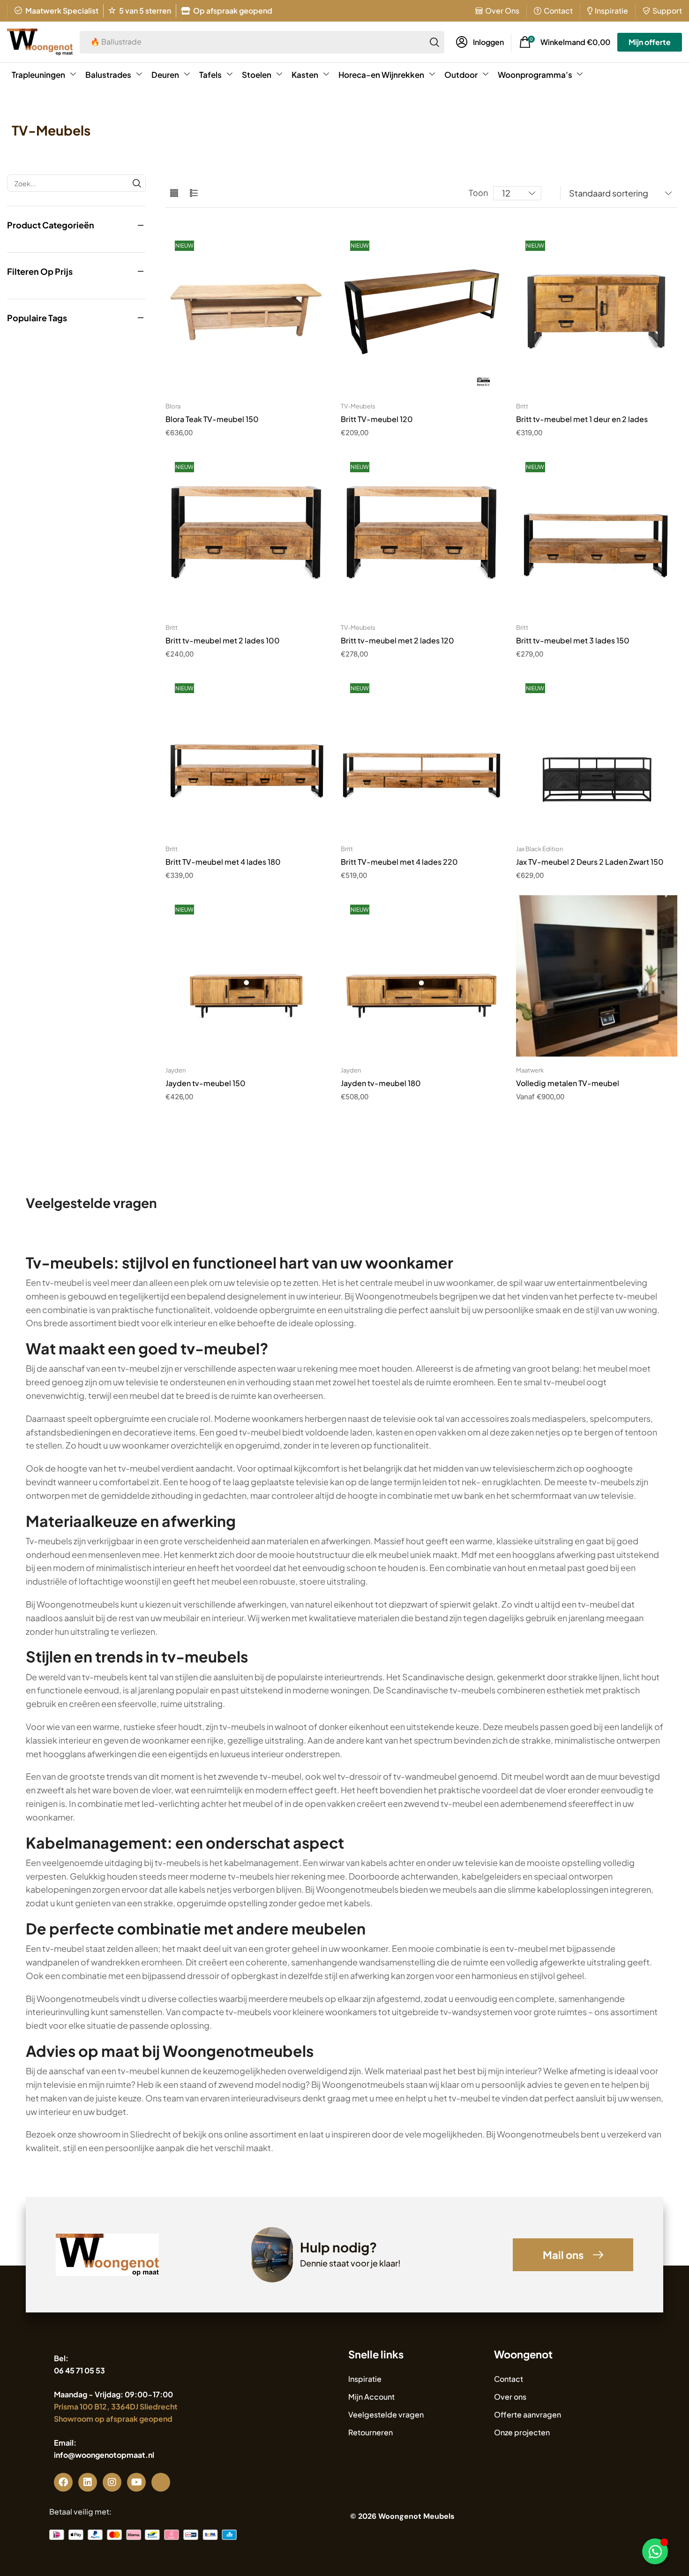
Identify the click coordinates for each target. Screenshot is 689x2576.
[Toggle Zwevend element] (655, 2551)
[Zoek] (434, 42)
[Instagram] (112, 2482)
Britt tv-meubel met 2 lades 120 (397, 640)
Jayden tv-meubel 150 (206, 1083)
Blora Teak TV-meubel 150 (212, 419)
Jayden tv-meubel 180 (381, 1083)
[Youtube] (136, 2482)
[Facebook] (63, 2482)
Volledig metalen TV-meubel (568, 1083)
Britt (522, 406)
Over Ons (502, 11)
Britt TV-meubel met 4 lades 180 (223, 862)
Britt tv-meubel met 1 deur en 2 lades (582, 419)
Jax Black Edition (539, 849)
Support (667, 11)
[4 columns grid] (174, 193)
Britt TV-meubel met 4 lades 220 (399, 862)
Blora (173, 406)
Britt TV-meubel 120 (377, 419)
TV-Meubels (358, 406)
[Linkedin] (88, 2482)
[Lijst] (194, 193)
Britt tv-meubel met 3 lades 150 (573, 640)
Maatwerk (530, 1070)
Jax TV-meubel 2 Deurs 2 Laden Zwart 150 (590, 862)
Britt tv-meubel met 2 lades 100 (223, 640)
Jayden (176, 1070)
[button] (480, 42)
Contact (558, 11)
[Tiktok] (161, 2482)
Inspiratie (611, 11)
